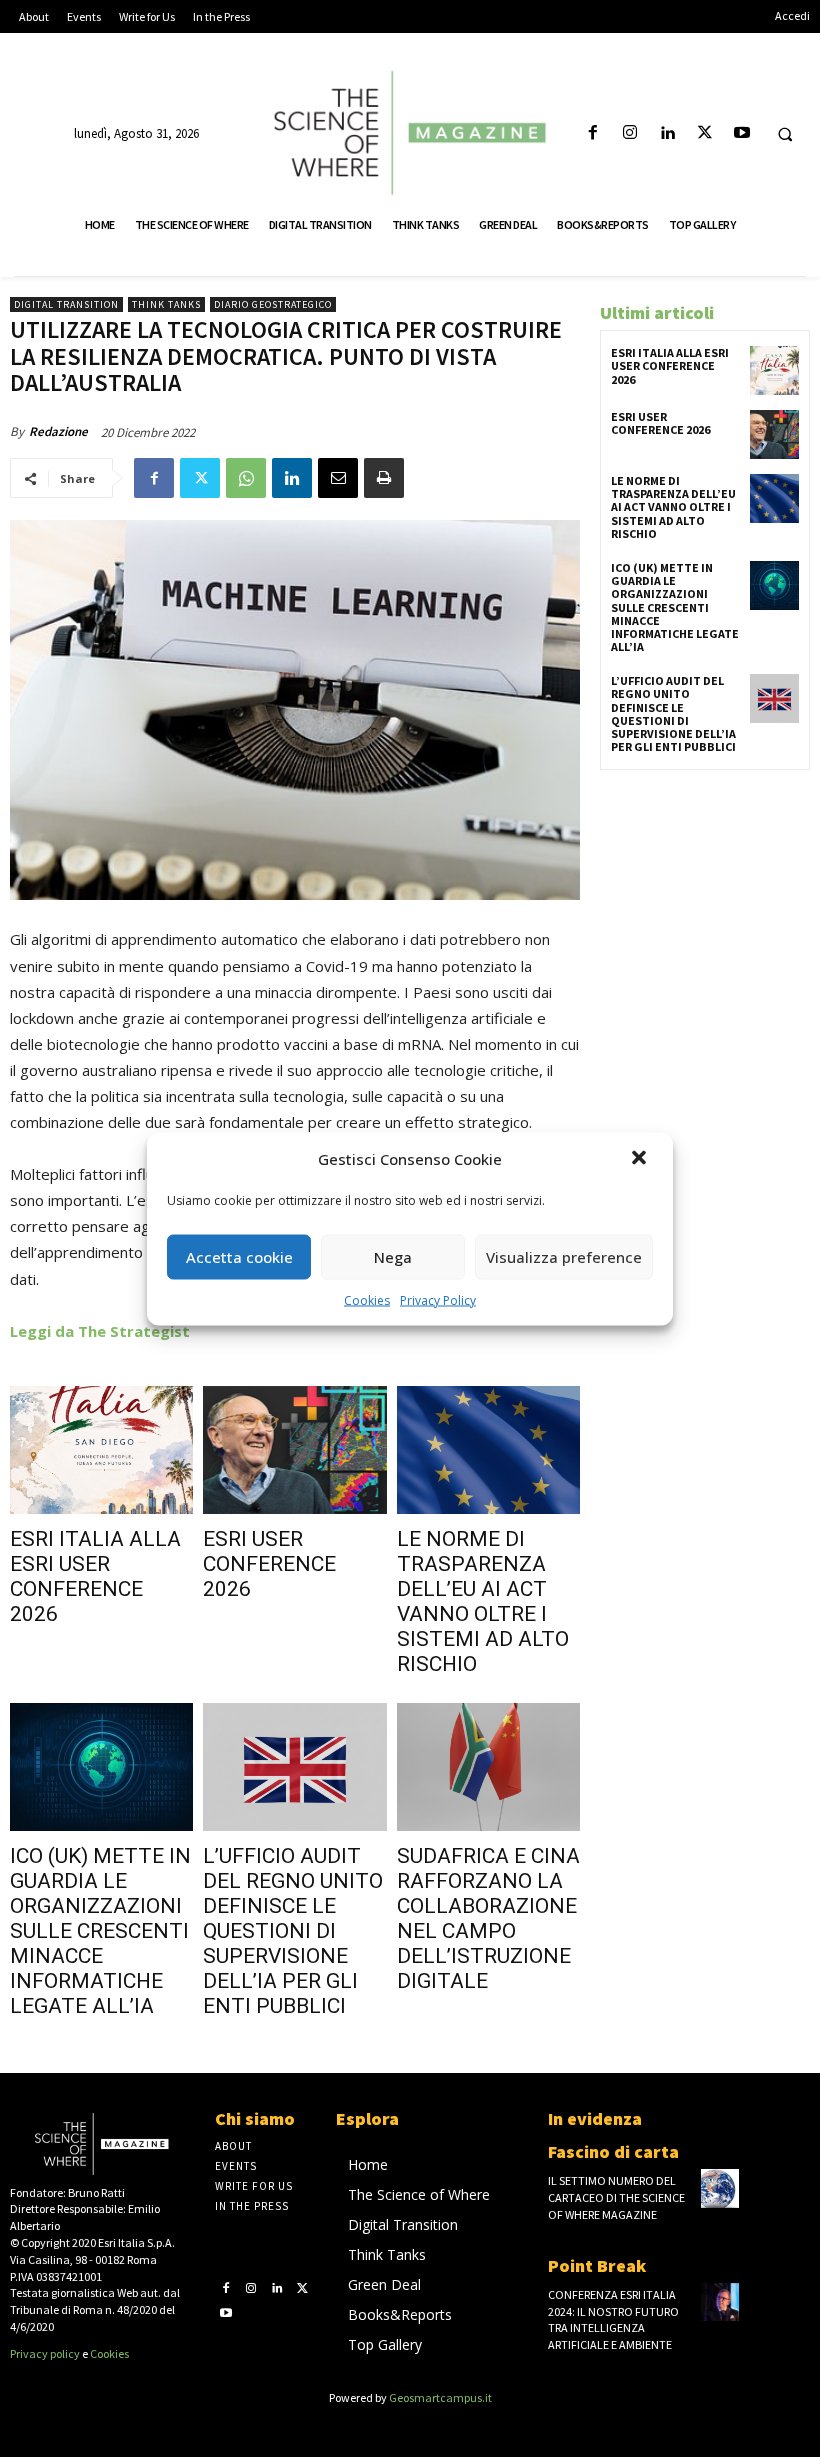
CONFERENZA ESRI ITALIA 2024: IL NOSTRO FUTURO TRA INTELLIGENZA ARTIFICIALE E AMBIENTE (613, 2319)
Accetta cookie (239, 1257)
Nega (393, 1257)
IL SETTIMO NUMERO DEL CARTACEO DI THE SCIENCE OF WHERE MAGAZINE (616, 2197)
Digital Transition (66, 304)
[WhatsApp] (246, 478)
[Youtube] (741, 133)
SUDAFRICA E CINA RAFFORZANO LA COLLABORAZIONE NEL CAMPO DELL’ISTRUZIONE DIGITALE (488, 1918)
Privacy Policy (438, 1299)
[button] (641, 1159)
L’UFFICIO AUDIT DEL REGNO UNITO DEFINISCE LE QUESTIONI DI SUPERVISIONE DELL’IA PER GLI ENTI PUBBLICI (293, 1931)
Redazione (58, 431)
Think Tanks (166, 304)
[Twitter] (704, 133)
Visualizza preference (564, 1257)
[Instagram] (630, 133)
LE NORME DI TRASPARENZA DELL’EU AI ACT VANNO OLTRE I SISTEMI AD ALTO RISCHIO (483, 1601)
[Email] (338, 478)
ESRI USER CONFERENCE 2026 (269, 1564)
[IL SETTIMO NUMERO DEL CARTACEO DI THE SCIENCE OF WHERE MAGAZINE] (720, 2188)
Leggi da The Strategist (100, 1331)
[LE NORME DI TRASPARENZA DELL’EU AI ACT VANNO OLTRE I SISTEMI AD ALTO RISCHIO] (488, 1450)
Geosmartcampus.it (440, 2397)
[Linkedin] (667, 133)
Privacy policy (45, 2353)
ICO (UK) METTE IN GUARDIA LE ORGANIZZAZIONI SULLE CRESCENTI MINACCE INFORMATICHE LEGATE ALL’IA (100, 1931)
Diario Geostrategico (273, 304)
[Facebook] (592, 133)
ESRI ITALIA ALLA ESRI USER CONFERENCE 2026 (95, 1576)
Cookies (367, 1299)
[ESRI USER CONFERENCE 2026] (294, 1450)
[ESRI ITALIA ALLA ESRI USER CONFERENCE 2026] (101, 1450)
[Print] (384, 478)
